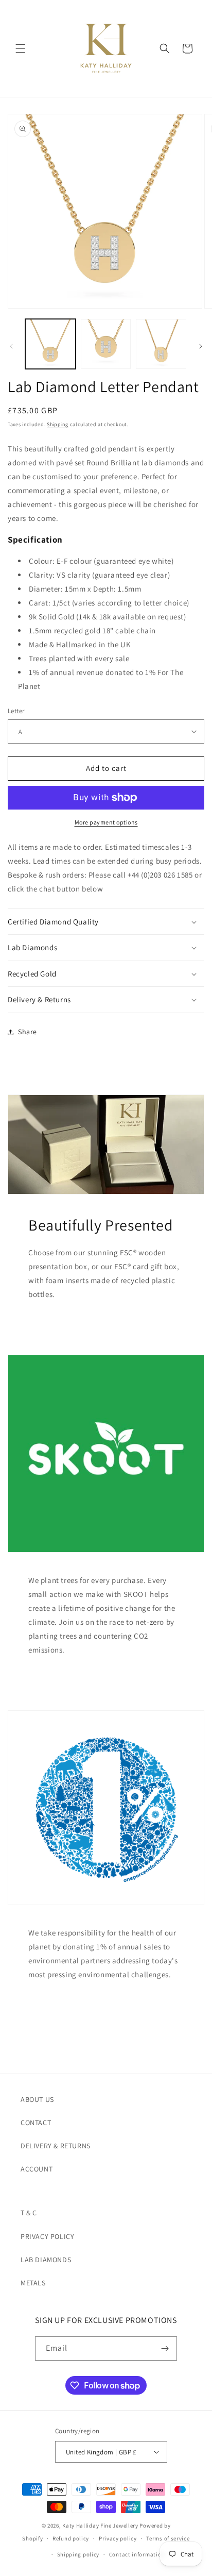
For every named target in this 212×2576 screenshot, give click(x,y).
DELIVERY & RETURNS (56, 2146)
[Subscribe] (165, 2348)
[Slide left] (11, 346)
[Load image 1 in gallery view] (50, 344)
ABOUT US (37, 2099)
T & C (29, 2213)
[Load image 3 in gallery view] (161, 344)
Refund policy (71, 2538)
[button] (21, 48)
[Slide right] (201, 346)
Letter (16, 711)
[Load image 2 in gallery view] (106, 344)
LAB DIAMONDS (46, 2260)
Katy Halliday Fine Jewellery (100, 2526)
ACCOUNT (37, 2169)
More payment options (106, 822)
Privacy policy (118, 2538)
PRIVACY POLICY (47, 2236)
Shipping (58, 424)
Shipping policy (78, 2554)
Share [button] (28, 1032)
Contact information (137, 2554)
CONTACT (36, 2123)
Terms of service (168, 2538)
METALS (33, 2283)
